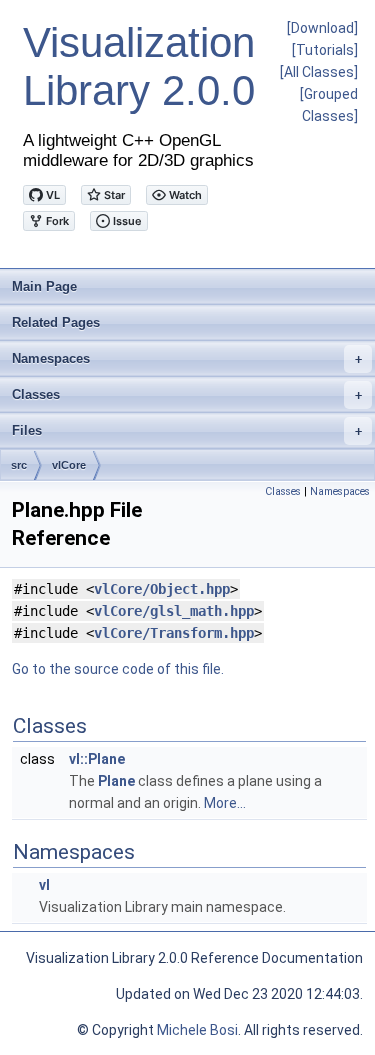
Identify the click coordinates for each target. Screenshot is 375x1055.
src (19, 465)
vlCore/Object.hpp (162, 589)
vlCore (69, 465)
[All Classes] (319, 72)
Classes (187, 394)
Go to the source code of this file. (118, 669)
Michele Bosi (197, 1030)
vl (44, 885)
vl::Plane (97, 759)
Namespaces (187, 358)
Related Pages (56, 322)
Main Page (44, 286)
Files (187, 430)
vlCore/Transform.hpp (174, 633)
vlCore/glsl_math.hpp (174, 611)
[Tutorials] (325, 50)
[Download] (322, 28)
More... (225, 803)
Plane (116, 781)
